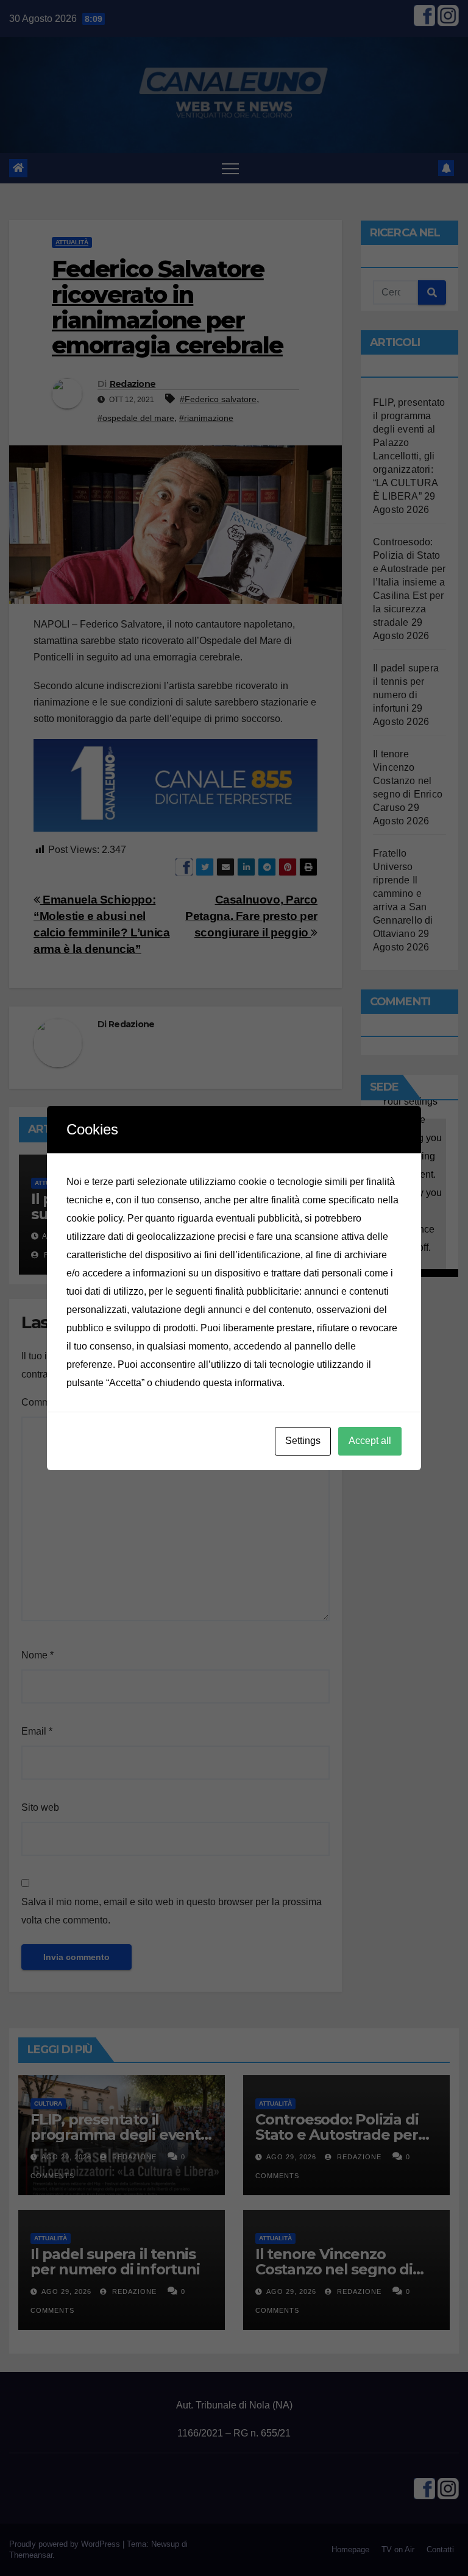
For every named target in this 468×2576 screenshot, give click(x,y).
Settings (303, 1441)
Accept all (370, 1441)
